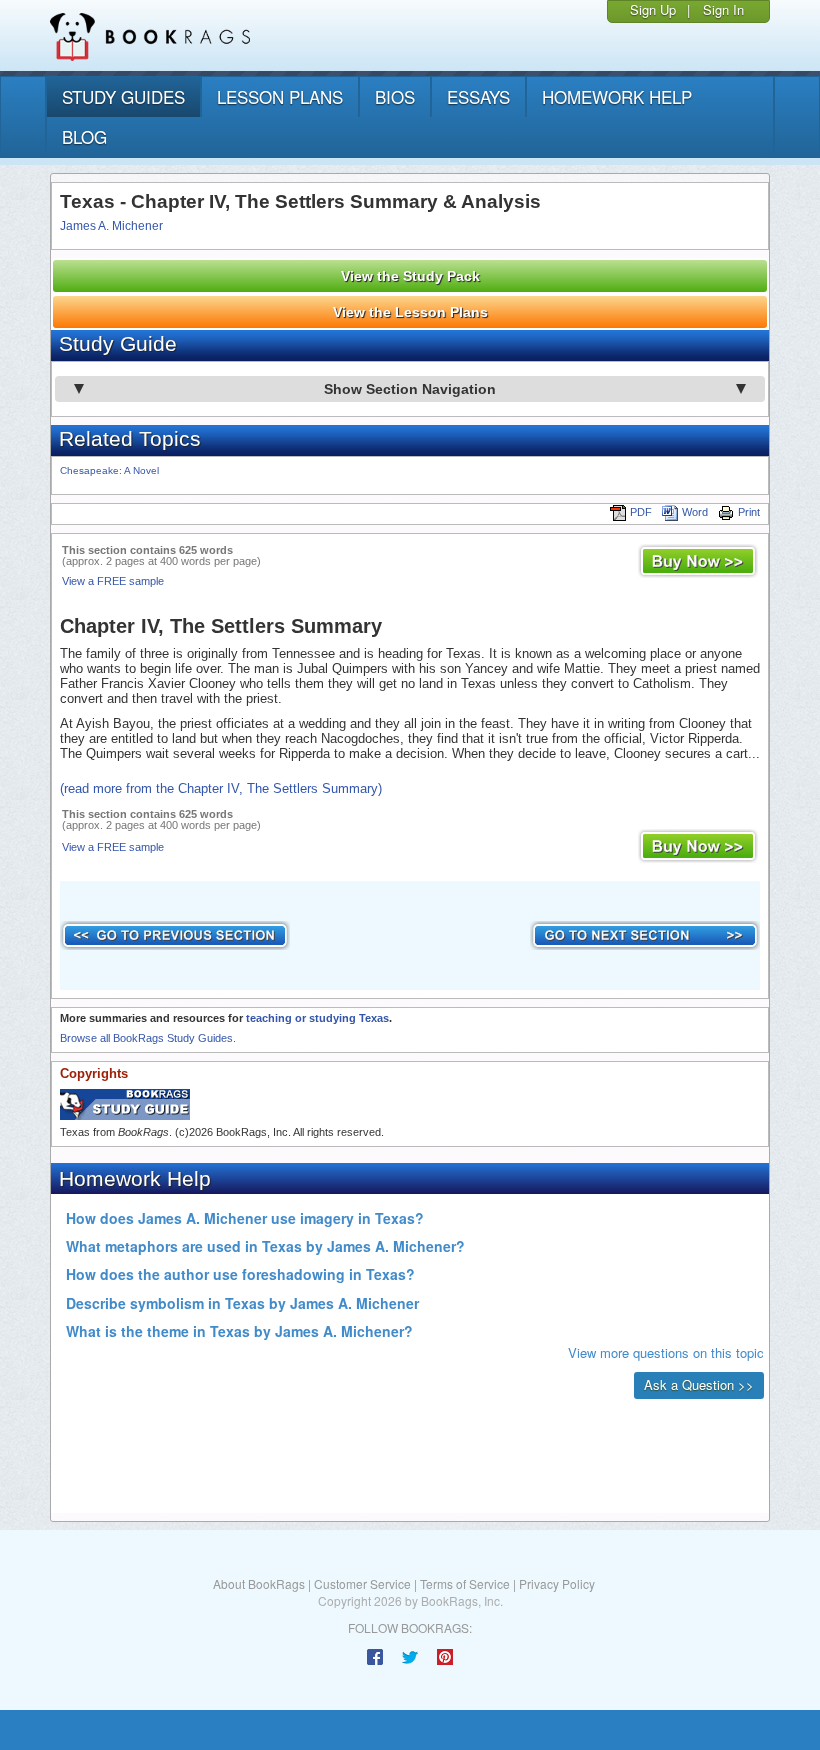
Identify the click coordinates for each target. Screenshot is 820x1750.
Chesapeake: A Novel (109, 470)
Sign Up (653, 9)
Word (695, 512)
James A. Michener (111, 226)
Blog (84, 136)
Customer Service (362, 1583)
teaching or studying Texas (317, 1018)
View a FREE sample (113, 581)
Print (749, 512)
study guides (123, 96)
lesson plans (280, 96)
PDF (641, 512)
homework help (617, 96)
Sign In (723, 9)
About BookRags (259, 1583)
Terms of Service (465, 1583)
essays (478, 96)
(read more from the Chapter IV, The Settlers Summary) (221, 788)
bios (395, 96)
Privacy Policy (557, 1583)
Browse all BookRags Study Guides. (148, 1038)
